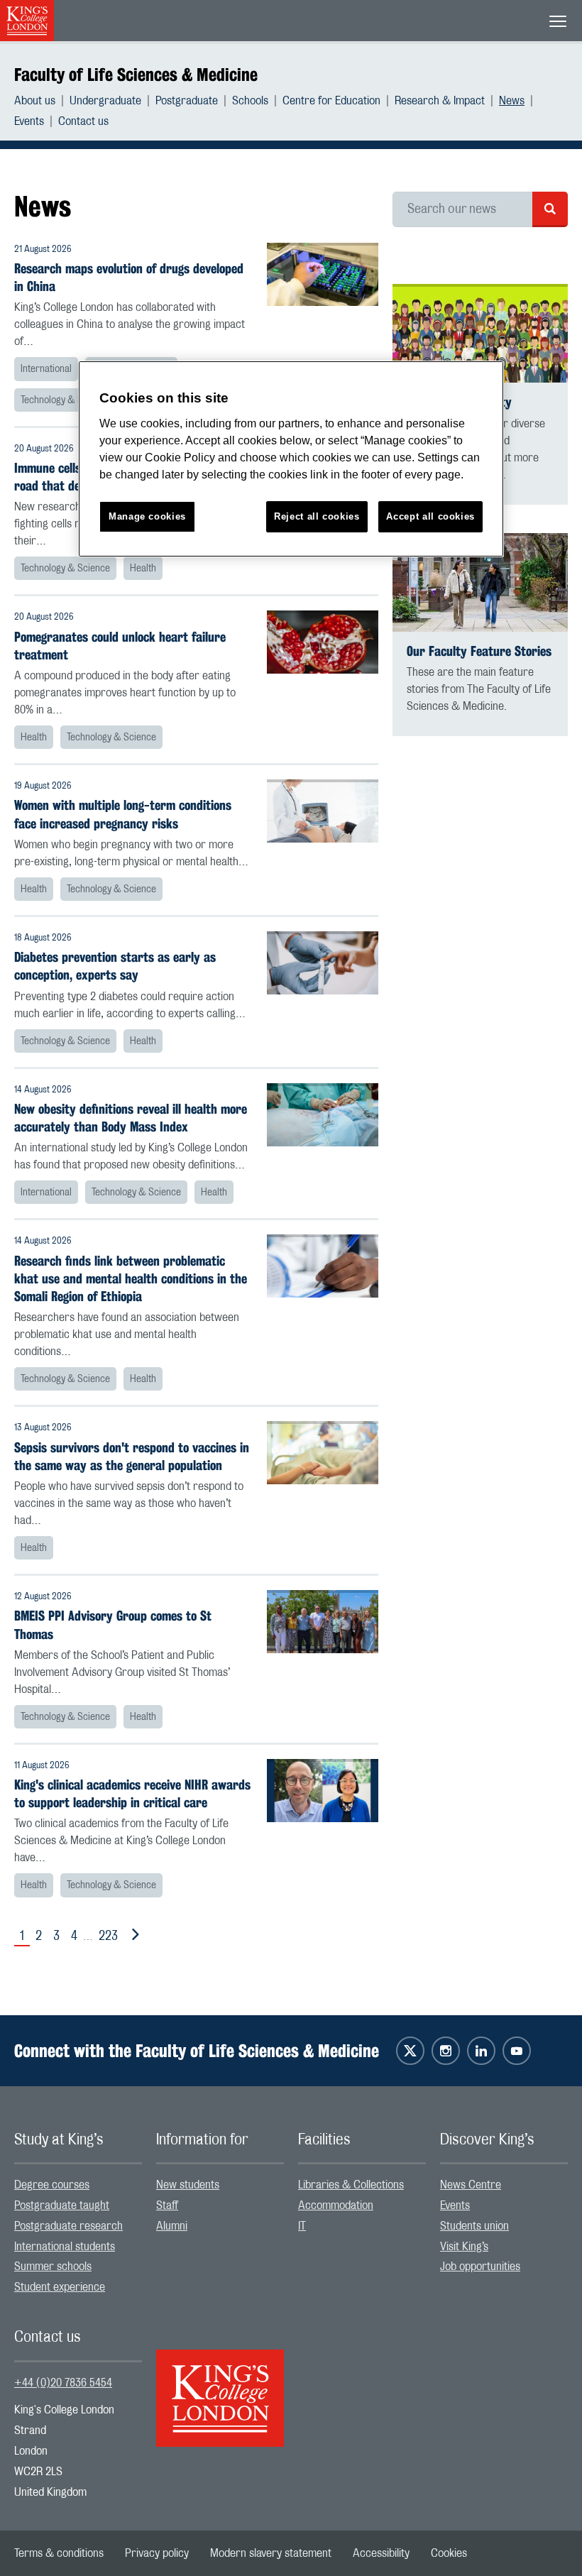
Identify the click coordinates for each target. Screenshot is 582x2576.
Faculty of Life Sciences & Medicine (136, 75)
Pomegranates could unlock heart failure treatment (120, 646)
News (512, 101)
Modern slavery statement (271, 2553)
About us (35, 101)
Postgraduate (187, 101)
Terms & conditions (59, 2553)
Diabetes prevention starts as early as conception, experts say (115, 966)
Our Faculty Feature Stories (479, 651)
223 (108, 1936)
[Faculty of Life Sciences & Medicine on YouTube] (517, 2051)
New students (188, 2185)
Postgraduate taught (62, 2205)
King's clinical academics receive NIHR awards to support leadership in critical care (132, 1794)
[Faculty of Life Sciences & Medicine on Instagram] (446, 2051)
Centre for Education (331, 101)
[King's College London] (220, 2386)
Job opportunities (480, 2267)
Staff (167, 2205)
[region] (291, 459)
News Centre (471, 2185)
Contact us (83, 121)
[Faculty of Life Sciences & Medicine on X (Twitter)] (410, 2051)
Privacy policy (157, 2553)
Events (29, 121)
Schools (250, 101)
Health (143, 569)
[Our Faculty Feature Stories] (480, 582)
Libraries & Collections (351, 2185)
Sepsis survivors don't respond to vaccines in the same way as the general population (132, 1457)
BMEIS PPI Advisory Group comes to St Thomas (113, 1625)
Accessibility (381, 2553)
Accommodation (336, 2205)
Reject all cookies (317, 516)
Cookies (449, 2553)
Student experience (60, 2287)
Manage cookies (147, 516)
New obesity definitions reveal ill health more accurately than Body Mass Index (131, 1118)
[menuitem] (42, 101)
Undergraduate (105, 101)
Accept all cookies (430, 516)
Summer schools (53, 2267)
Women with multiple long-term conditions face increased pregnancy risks (123, 814)
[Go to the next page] (133, 1935)
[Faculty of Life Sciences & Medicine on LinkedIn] (481, 2051)
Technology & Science (65, 400)
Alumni (172, 2226)
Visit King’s (464, 2247)
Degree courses (52, 2185)
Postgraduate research (68, 2226)
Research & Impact (440, 101)
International (46, 369)
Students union (474, 2226)
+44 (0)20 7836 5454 (63, 2383)
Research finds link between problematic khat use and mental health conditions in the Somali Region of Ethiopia (131, 1279)
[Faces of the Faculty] (480, 333)
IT (302, 2226)
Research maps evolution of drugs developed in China (129, 278)
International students (65, 2247)
